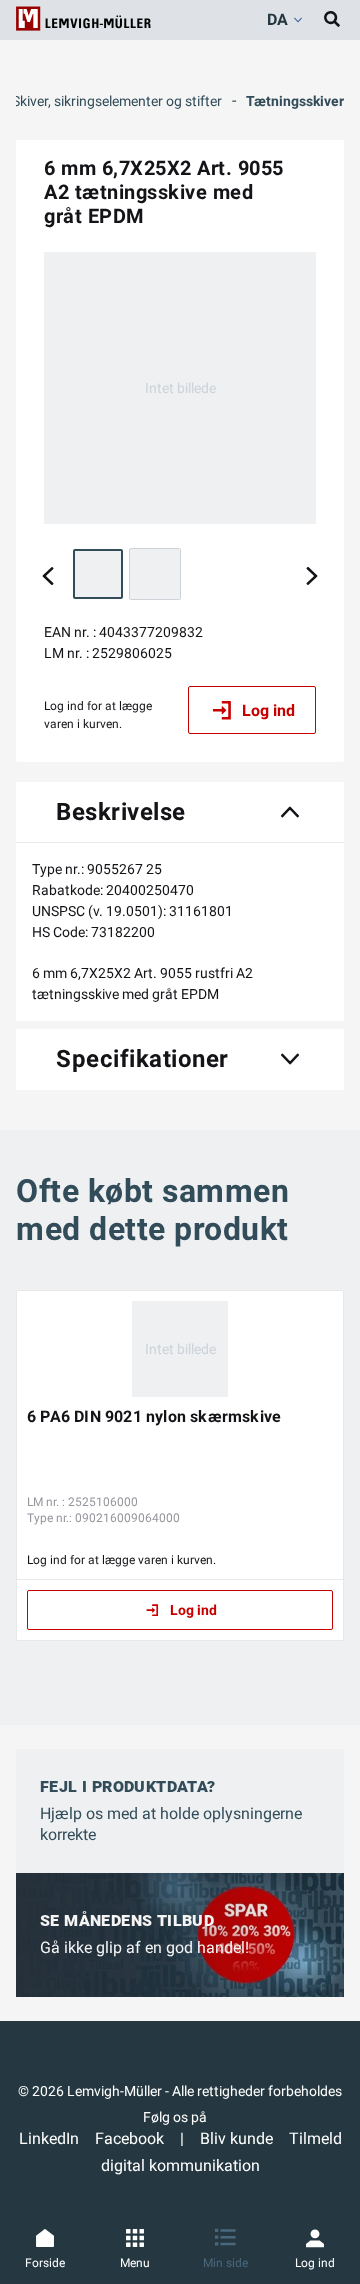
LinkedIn (49, 2138)
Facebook (129, 2138)
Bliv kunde (236, 2138)
